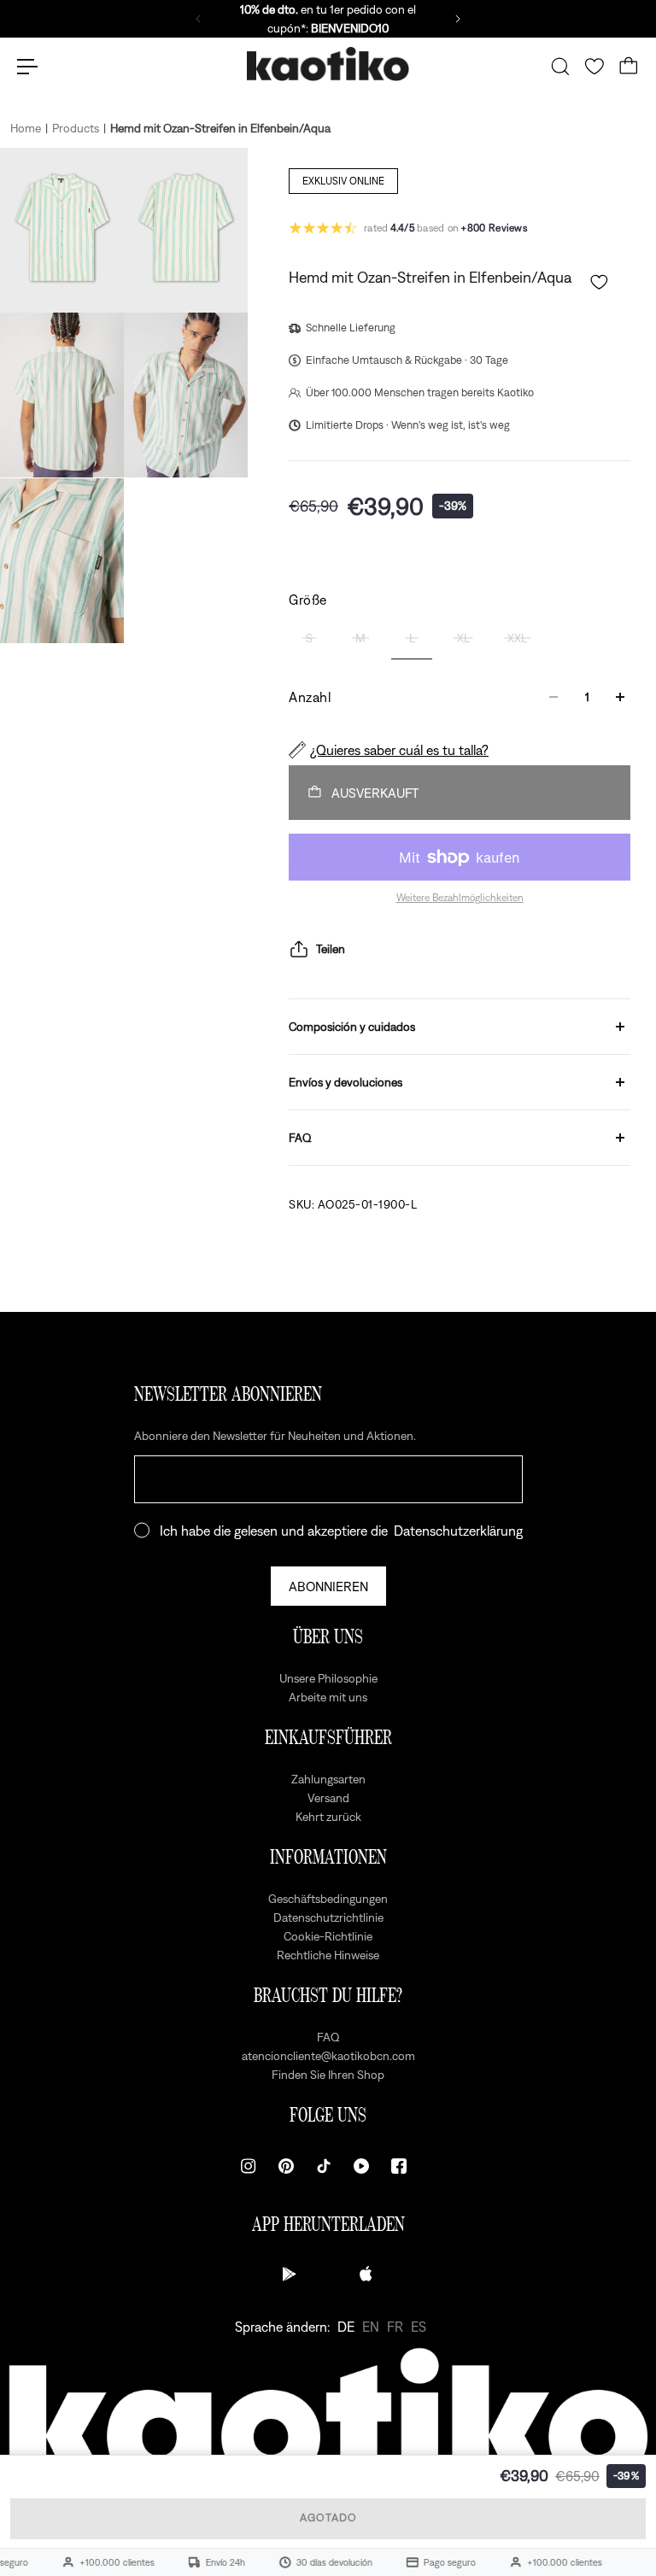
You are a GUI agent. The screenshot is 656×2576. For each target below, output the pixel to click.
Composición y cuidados (352, 1027)
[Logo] (328, 67)
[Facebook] (399, 2166)
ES (419, 2327)
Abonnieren (328, 1586)
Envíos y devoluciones (346, 1082)
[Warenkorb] (629, 67)
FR (395, 2327)
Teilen (331, 949)
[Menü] (27, 67)
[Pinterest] (286, 2166)
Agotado (328, 2517)
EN (371, 2327)
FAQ (300, 1138)
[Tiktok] (324, 2166)
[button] (599, 282)
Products (76, 128)
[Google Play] (290, 2274)
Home (26, 128)
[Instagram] (249, 2166)
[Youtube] (361, 2166)
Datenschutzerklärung (458, 1531)
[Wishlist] (594, 67)
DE (346, 2327)
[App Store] (366, 2274)
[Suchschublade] (560, 67)
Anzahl (310, 697)
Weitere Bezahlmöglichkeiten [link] (460, 898)
